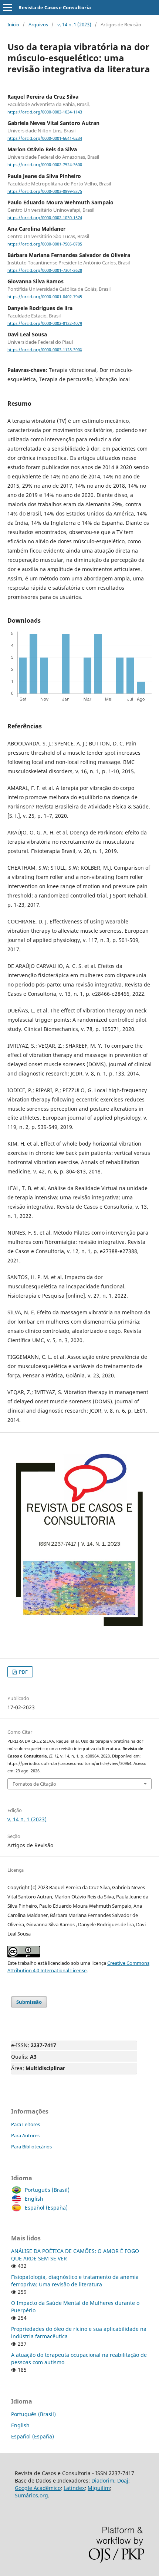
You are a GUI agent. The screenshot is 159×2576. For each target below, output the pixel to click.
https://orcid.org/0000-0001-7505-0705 (45, 244)
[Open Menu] (7, 7)
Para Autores (25, 2135)
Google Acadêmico (38, 2488)
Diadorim (103, 2481)
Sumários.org (31, 2495)
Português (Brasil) (47, 2190)
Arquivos (38, 24)
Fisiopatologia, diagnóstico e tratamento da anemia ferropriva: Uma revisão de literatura (75, 2281)
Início (13, 24)
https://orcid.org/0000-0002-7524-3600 (45, 165)
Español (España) (46, 2208)
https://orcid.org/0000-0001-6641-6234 (45, 138)
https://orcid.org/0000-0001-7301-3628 (45, 270)
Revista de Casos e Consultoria (55, 7)
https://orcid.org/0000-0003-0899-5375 (45, 191)
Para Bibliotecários (31, 2147)
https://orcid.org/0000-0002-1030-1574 (45, 218)
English (34, 2199)
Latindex (74, 2488)
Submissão (29, 2002)
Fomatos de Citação (34, 1784)
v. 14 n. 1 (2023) (74, 24)
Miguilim (99, 2488)
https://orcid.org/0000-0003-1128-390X (45, 350)
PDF (23, 1672)
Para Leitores (26, 2124)
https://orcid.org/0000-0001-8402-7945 (45, 297)
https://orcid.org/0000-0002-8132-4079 (45, 323)
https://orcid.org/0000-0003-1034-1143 (45, 112)
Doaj (123, 2481)
